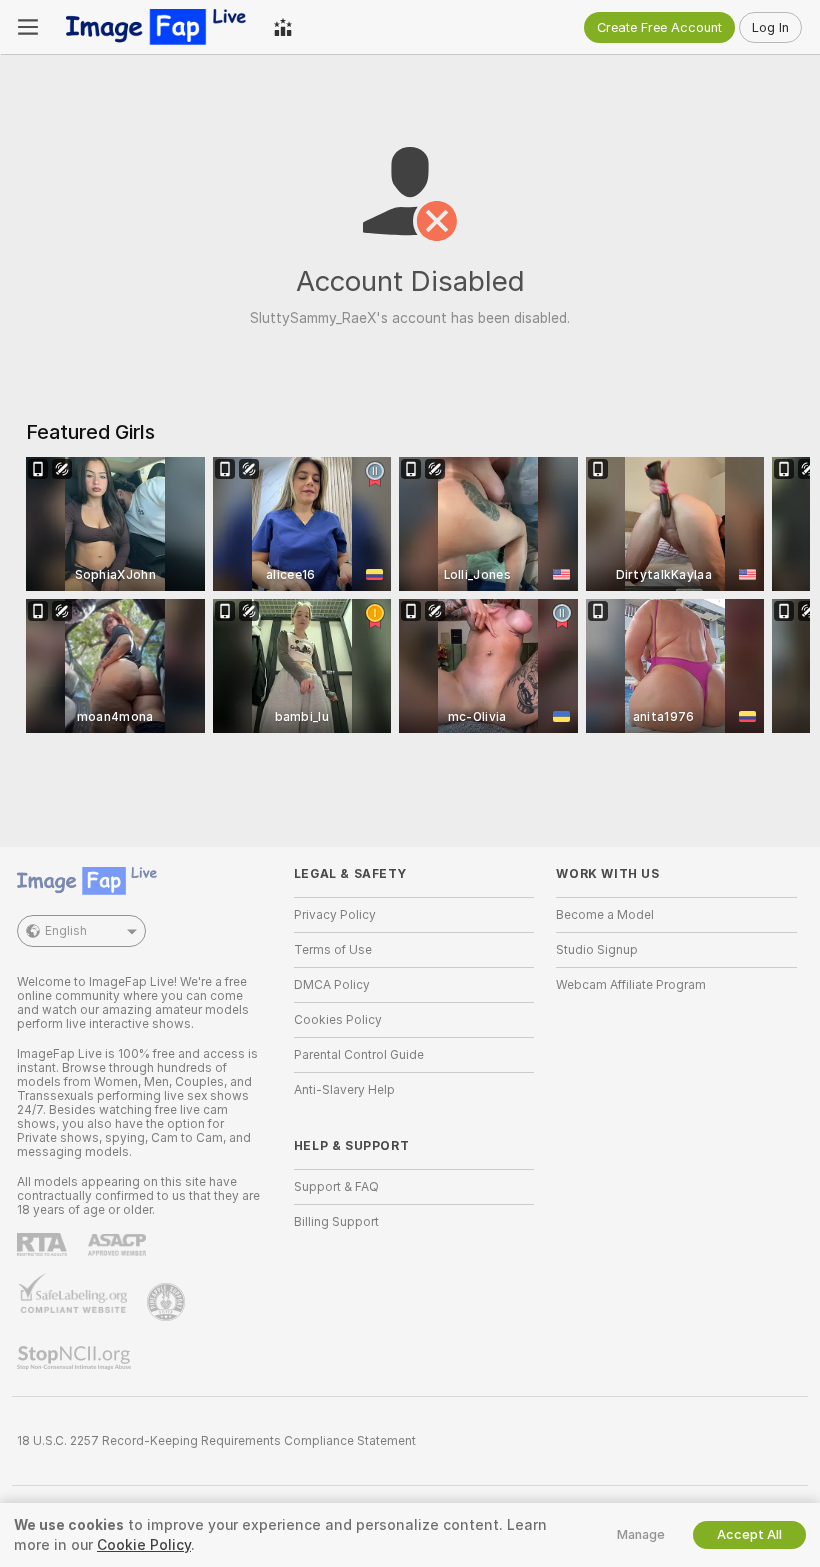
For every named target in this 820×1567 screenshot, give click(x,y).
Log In (770, 27)
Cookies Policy (338, 1020)
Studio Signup (597, 950)
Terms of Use (333, 950)
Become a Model (605, 915)
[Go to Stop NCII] (76, 1358)
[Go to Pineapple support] (168, 1302)
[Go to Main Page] (156, 27)
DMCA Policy (332, 985)
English (66, 931)
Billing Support (336, 1222)
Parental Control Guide (359, 1055)
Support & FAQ (336, 1187)
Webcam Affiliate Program (631, 985)
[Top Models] (283, 27)
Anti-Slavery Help (344, 1090)
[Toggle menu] (28, 27)
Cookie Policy (144, 1545)
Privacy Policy (335, 915)
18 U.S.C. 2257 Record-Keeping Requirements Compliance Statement (216, 1441)
